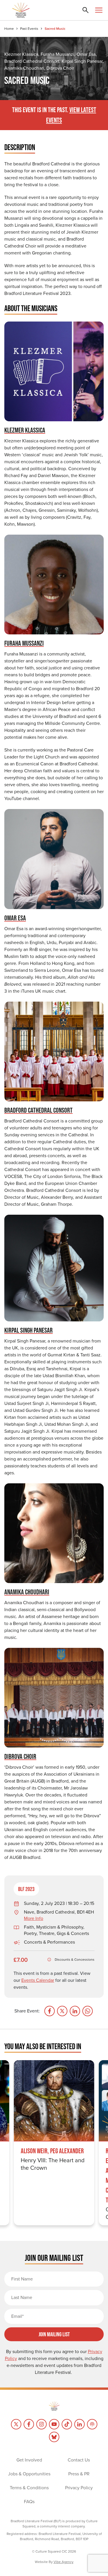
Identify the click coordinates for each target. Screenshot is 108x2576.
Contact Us (79, 2460)
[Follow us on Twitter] (16, 2424)
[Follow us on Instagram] (41, 2424)
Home (9, 29)
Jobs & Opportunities (29, 2474)
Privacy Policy (79, 2488)
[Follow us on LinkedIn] (79, 2424)
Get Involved (29, 2460)
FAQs (29, 2502)
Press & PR (79, 2474)
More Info (34, 1918)
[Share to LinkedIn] (75, 2011)
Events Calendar (38, 1980)
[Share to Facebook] (50, 2011)
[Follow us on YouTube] (54, 2424)
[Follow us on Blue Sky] (54, 2437)
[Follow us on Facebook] (29, 2424)
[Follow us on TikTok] (67, 2424)
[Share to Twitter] (62, 2011)
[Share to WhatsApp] (88, 2011)
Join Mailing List (54, 2334)
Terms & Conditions (29, 2488)
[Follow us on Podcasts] (92, 2424)
